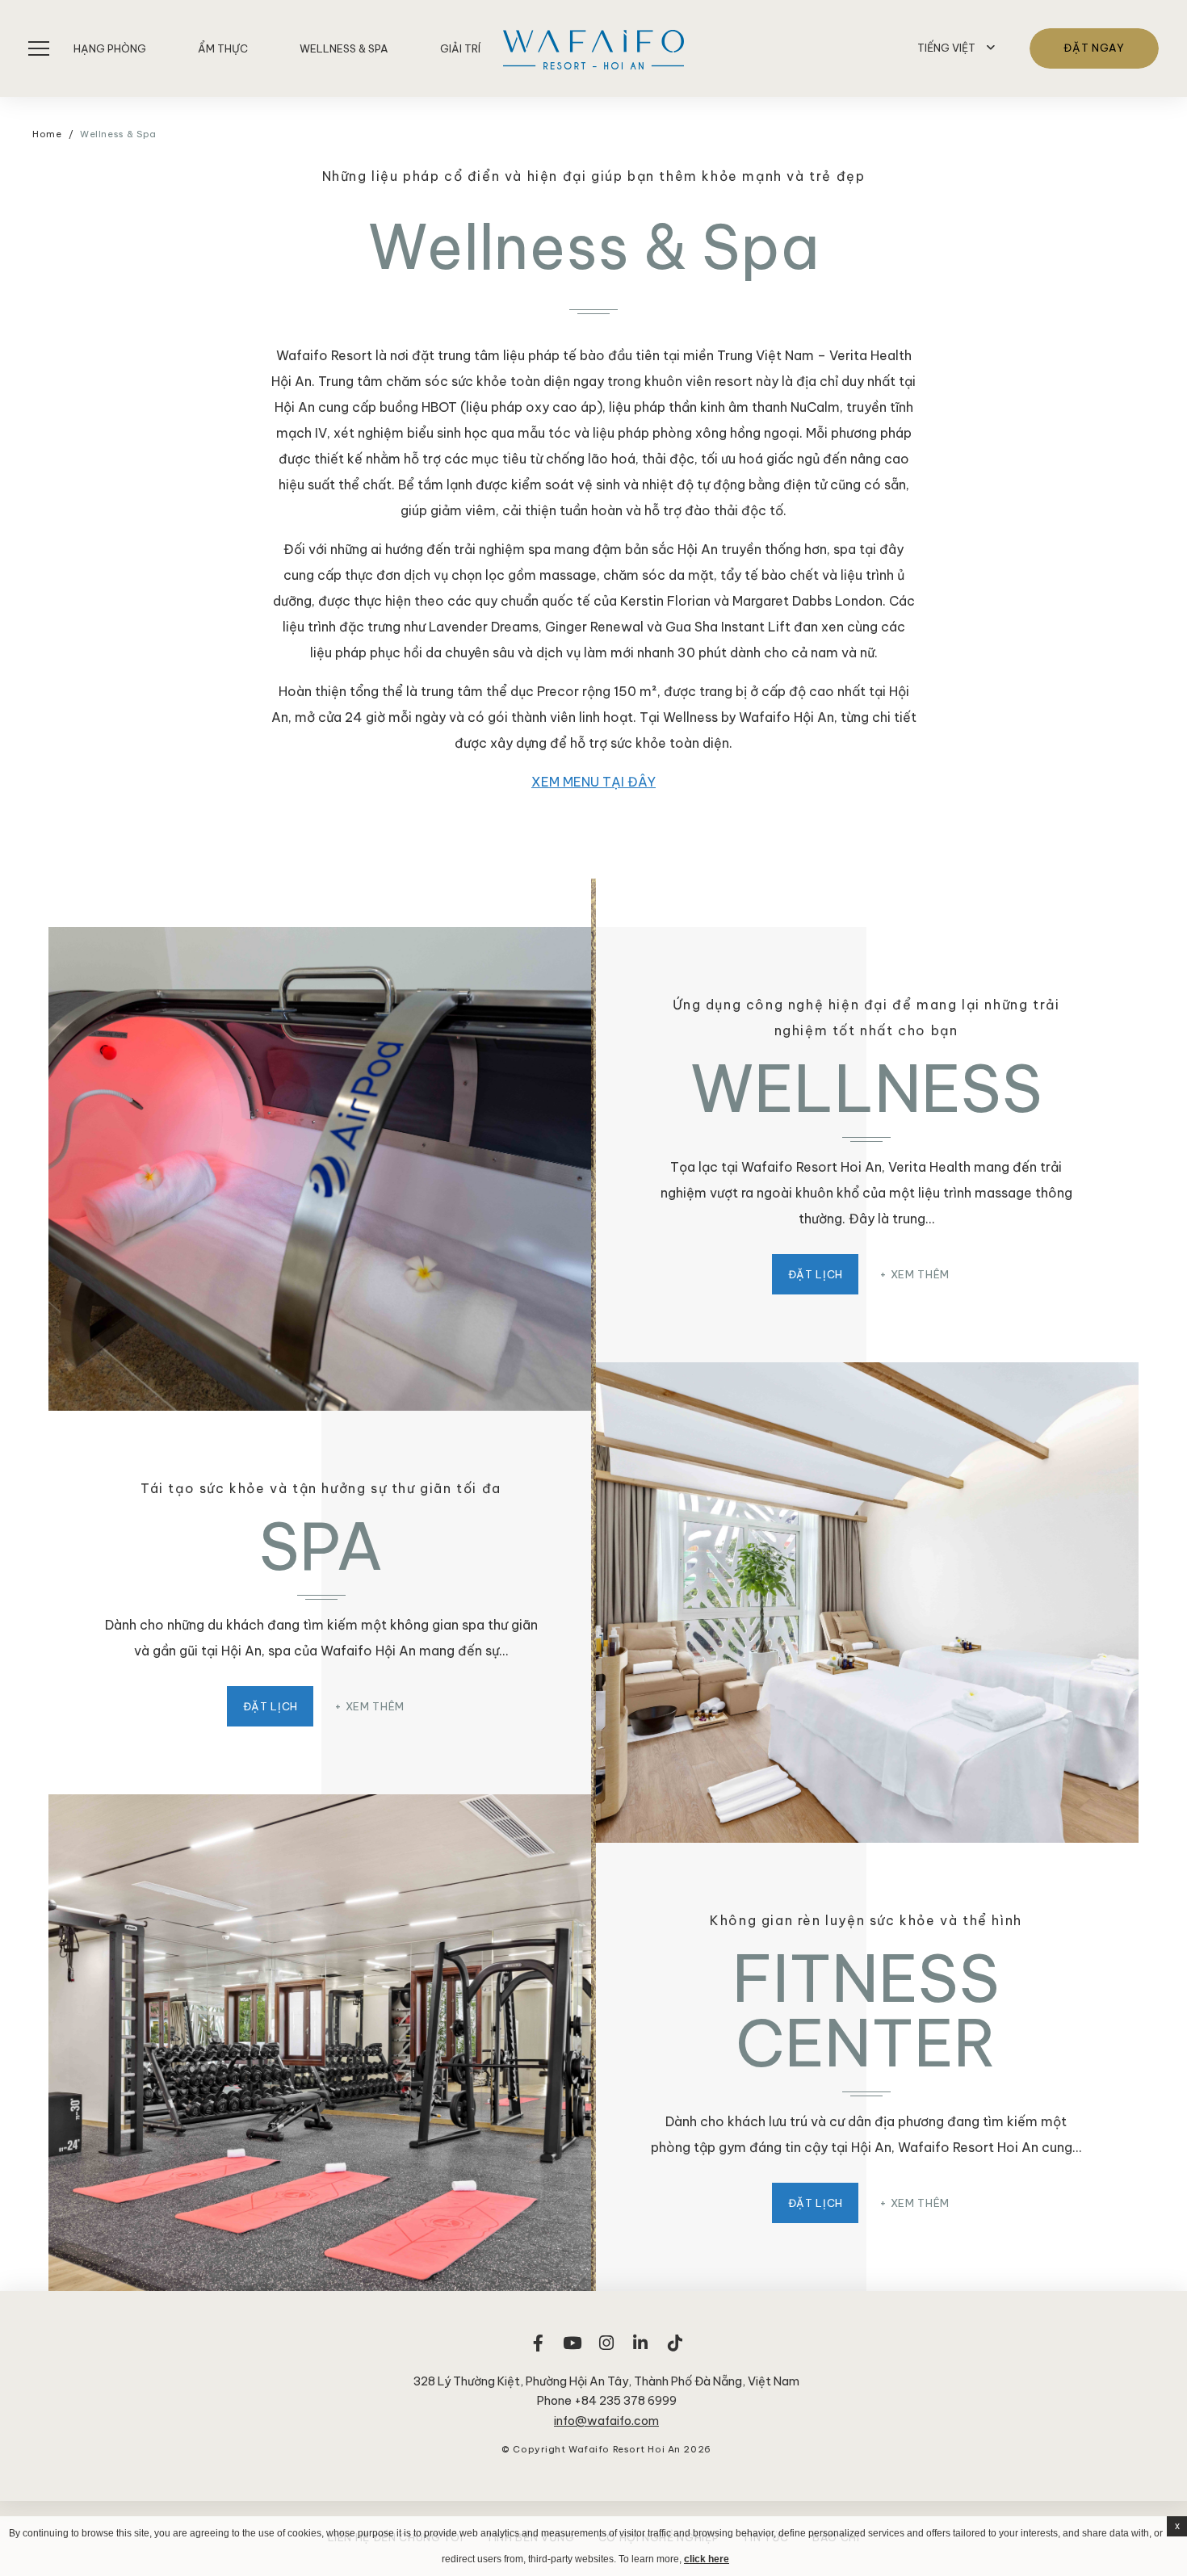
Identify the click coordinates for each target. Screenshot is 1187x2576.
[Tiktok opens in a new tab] (675, 2351)
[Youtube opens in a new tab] (573, 2351)
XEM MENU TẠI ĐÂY (593, 782)
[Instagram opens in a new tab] (606, 2351)
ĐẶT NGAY (1094, 48)
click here (707, 2559)
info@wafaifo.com (606, 2421)
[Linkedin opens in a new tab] (640, 2351)
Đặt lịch (816, 1274)
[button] (956, 48)
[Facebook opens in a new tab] (538, 2351)
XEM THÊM (920, 1274)
